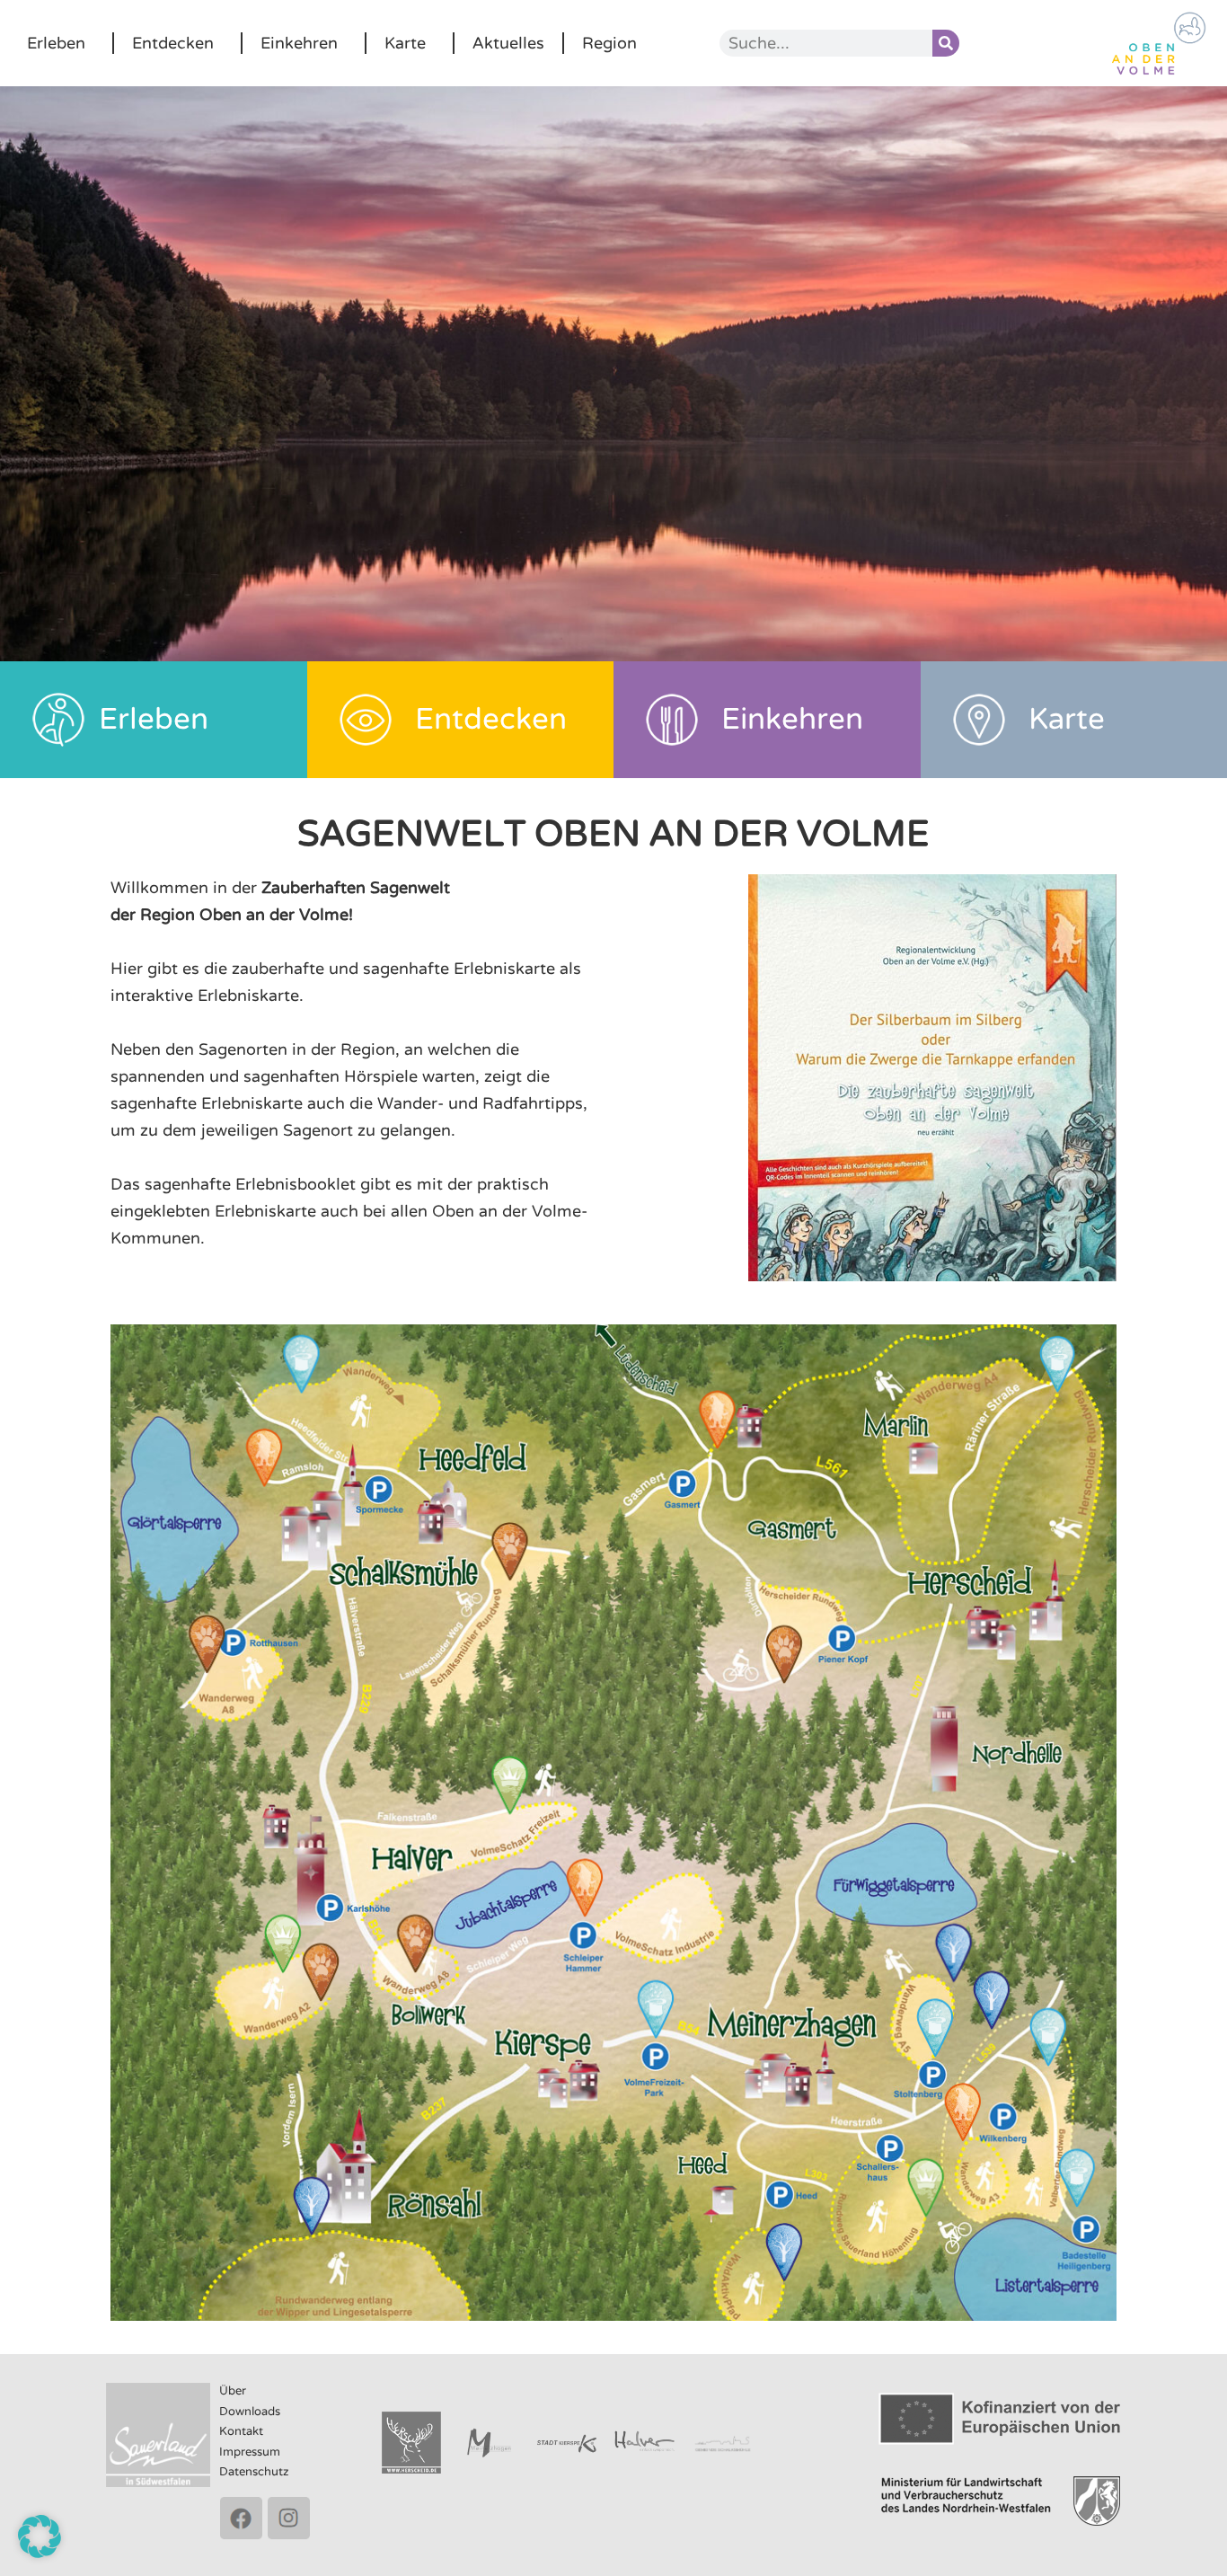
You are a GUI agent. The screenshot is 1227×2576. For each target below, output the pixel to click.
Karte (405, 43)
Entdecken (173, 43)
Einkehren (299, 43)
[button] (40, 2536)
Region (609, 43)
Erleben (56, 43)
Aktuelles (508, 43)
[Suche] (946, 43)
